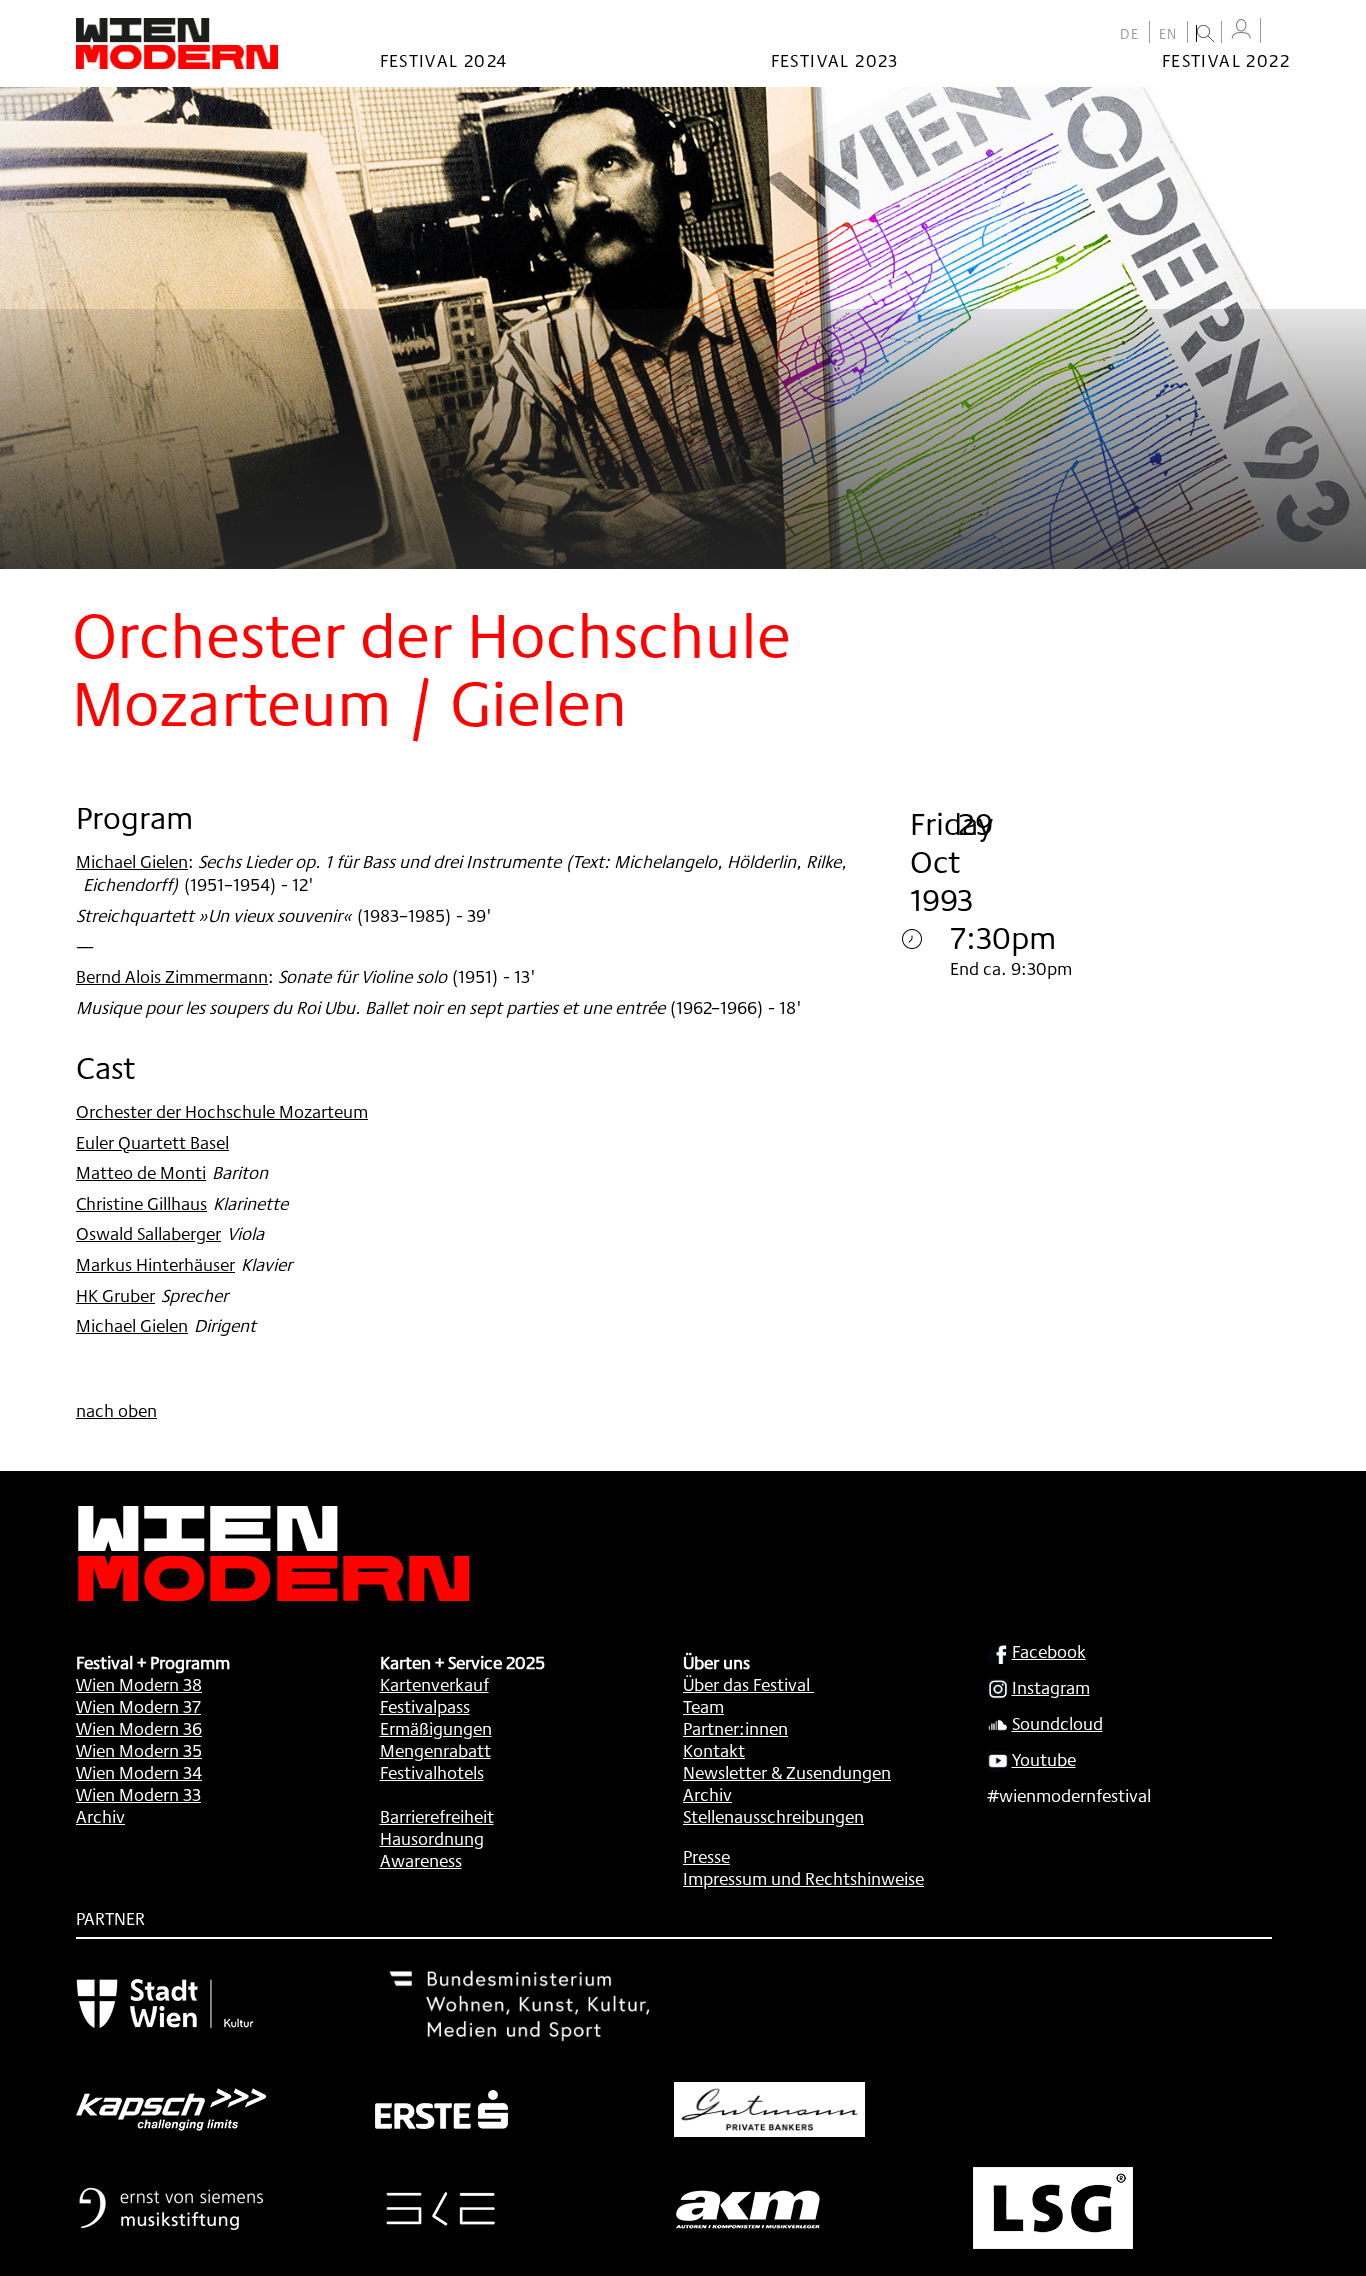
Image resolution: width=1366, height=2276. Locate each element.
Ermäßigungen (436, 1728)
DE (1130, 34)
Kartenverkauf (434, 1684)
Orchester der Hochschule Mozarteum (222, 1111)
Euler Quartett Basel (152, 1142)
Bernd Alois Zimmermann (172, 976)
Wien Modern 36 (139, 1728)
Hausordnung (432, 1838)
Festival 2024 (444, 60)
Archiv (100, 1816)
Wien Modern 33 (138, 1794)
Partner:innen (735, 1728)
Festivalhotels (432, 1772)
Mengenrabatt (435, 1750)
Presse (706, 1856)
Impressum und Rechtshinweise (803, 1878)
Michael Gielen (132, 861)
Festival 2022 (1226, 60)
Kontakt (714, 1750)
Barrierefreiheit (437, 1816)
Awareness (421, 1860)
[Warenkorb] (1280, 32)
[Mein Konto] (1241, 29)
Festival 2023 (835, 60)
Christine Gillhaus (141, 1203)
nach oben (116, 1410)
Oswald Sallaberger (148, 1233)
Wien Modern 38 (139, 1684)
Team (703, 1706)
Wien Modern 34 (139, 1772)
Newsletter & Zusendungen (787, 1772)
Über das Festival (746, 1684)
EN (1168, 34)
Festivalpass (425, 1706)
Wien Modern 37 (138, 1706)
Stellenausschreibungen (773, 1816)
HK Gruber (115, 1295)
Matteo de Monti (141, 1172)
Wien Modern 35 (139, 1750)
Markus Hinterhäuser (155, 1264)
